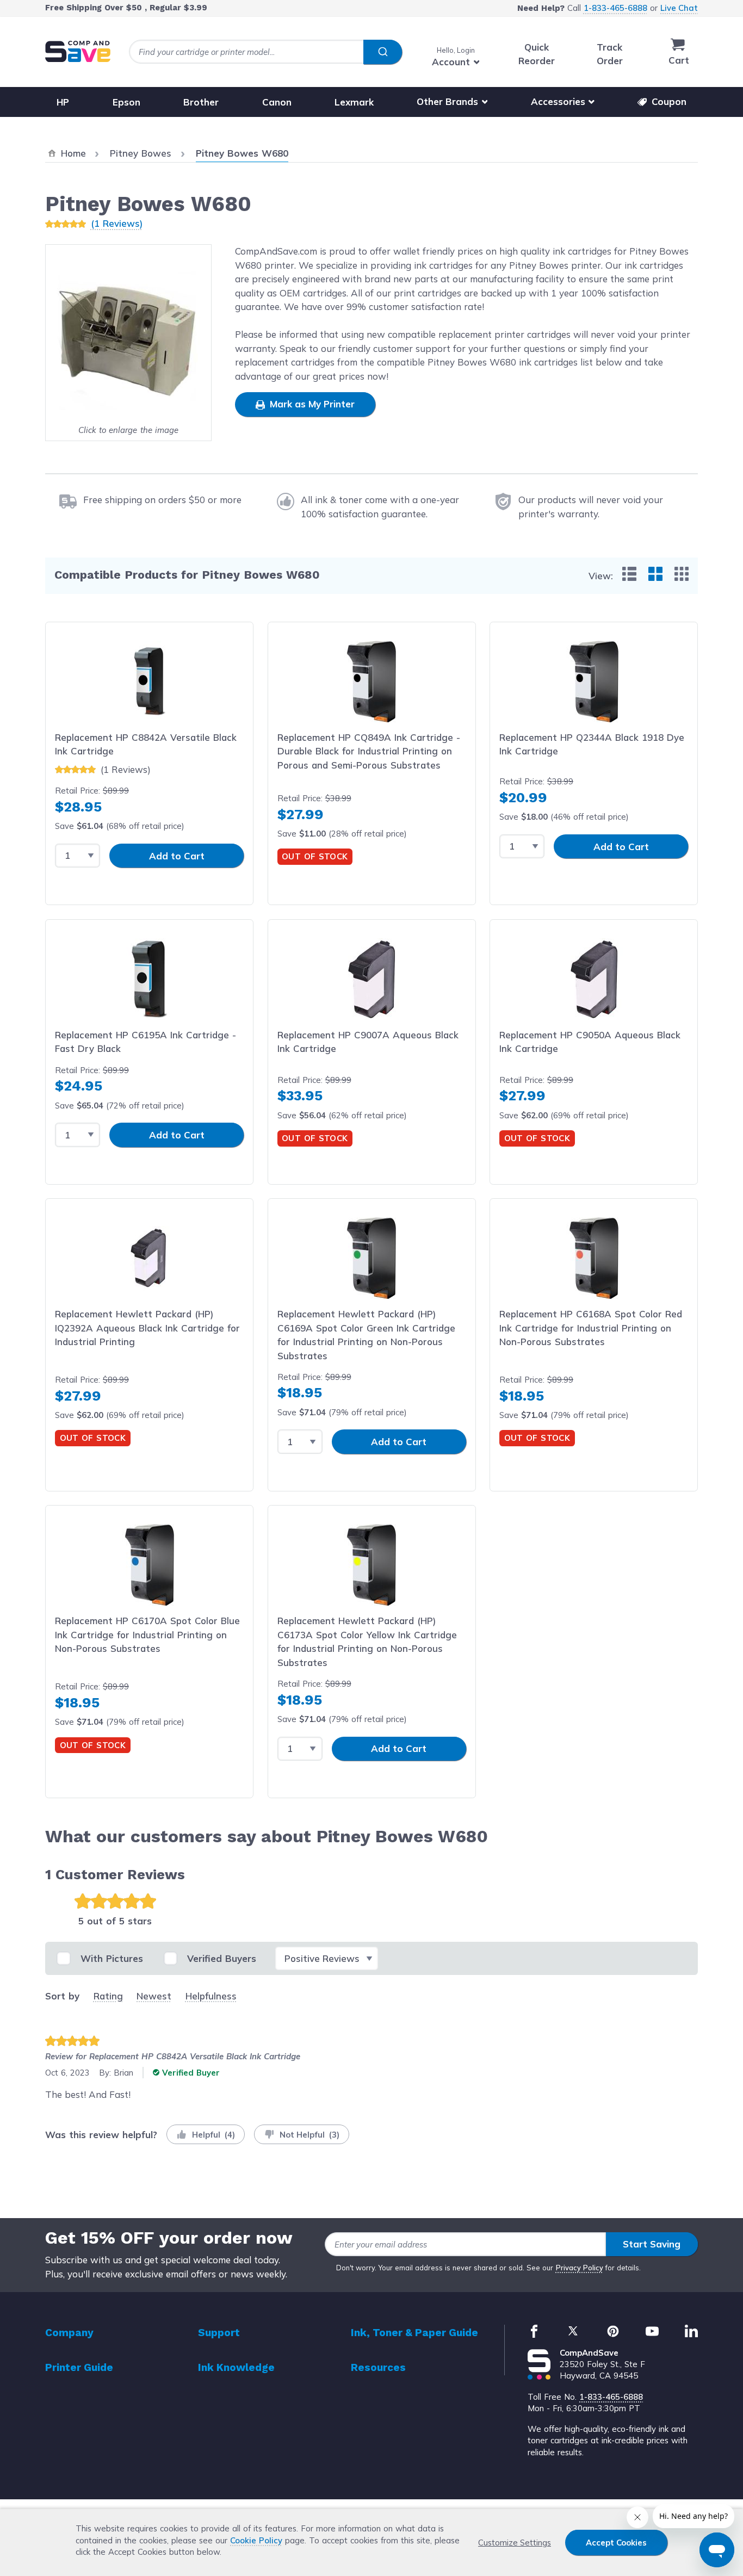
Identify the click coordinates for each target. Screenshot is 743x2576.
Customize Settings (515, 2543)
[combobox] (265, 52)
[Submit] (383, 52)
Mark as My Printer (311, 404)
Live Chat (679, 8)
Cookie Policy (256, 2540)
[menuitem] (629, 574)
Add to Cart (177, 856)
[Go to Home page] (78, 51)
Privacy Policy (580, 2268)
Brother (201, 101)
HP (63, 101)
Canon (277, 101)
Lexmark (354, 101)
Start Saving (652, 2244)
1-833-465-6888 (615, 8)
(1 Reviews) (117, 223)
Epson (126, 101)
